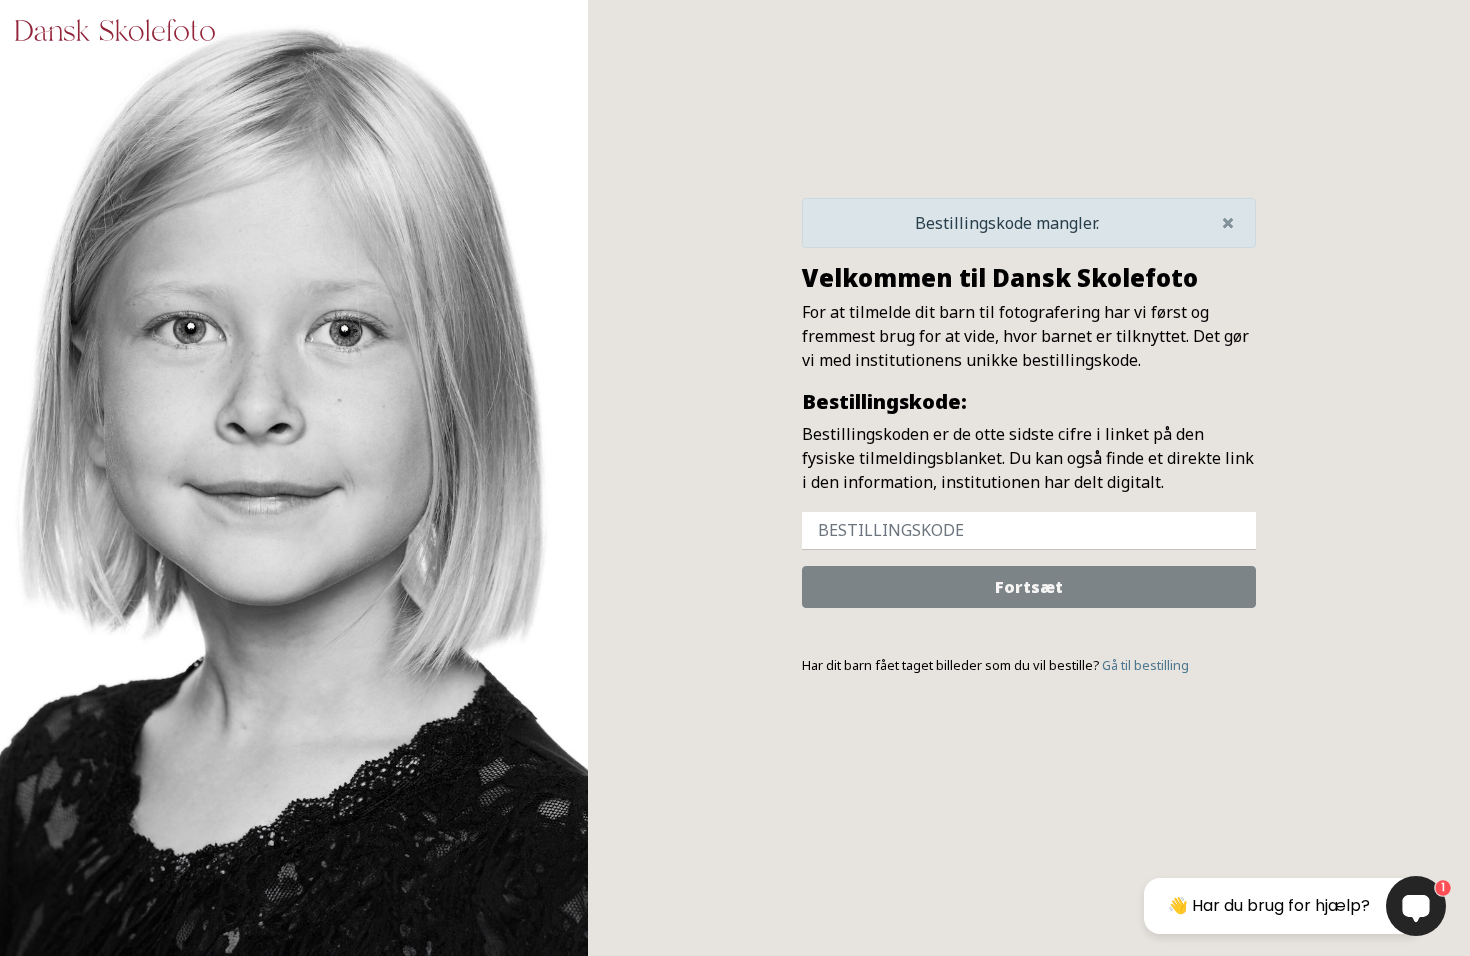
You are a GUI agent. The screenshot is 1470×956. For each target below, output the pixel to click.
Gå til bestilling (1145, 665)
